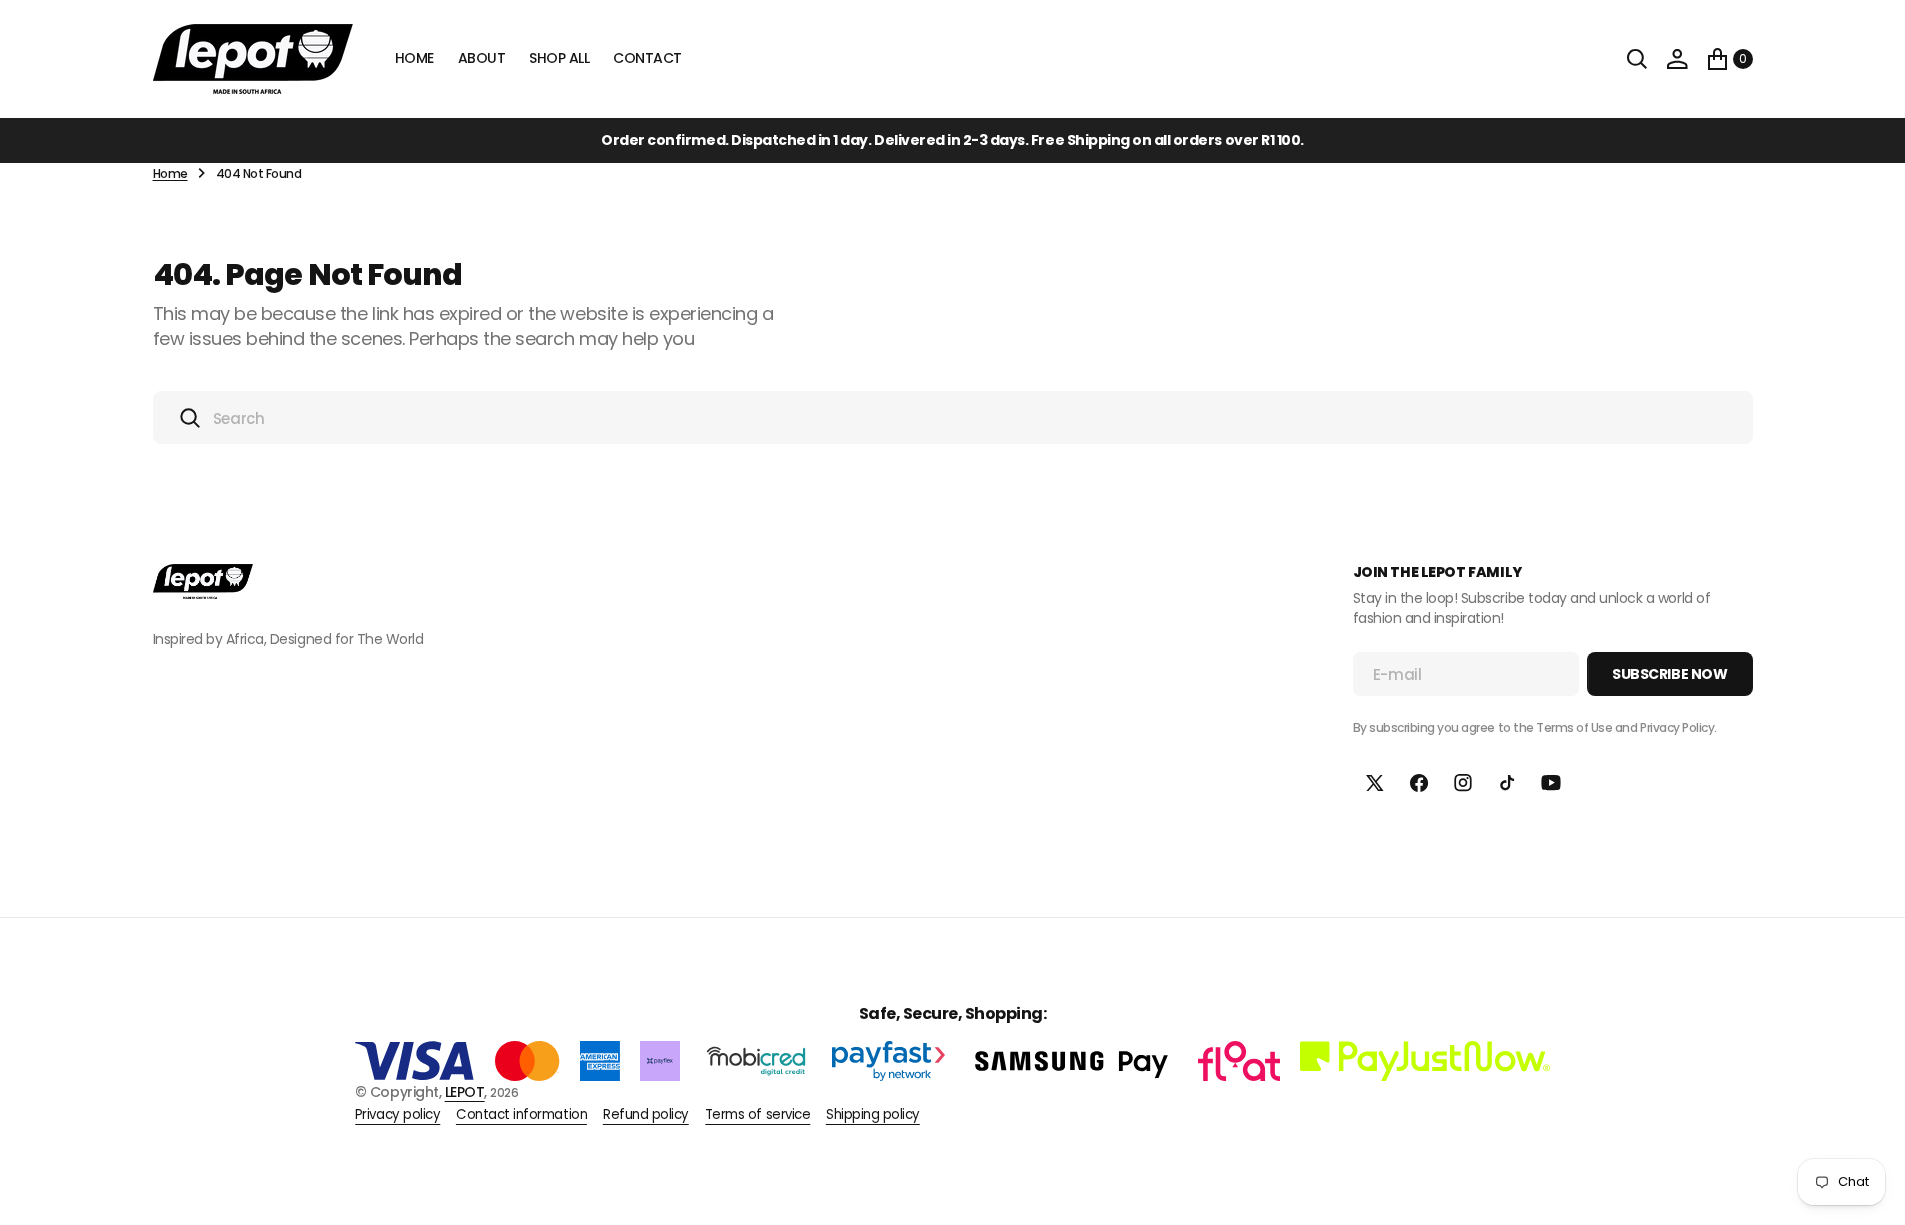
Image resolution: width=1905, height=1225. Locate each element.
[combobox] (953, 417)
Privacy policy (397, 1115)
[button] (1677, 59)
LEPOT (465, 1092)
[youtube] (1551, 783)
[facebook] (1419, 783)
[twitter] (1375, 783)
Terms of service (757, 1115)
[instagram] (1463, 783)
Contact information (521, 1115)
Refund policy (646, 1115)
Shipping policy (873, 1115)
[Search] (1637, 59)
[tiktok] (1507, 783)
